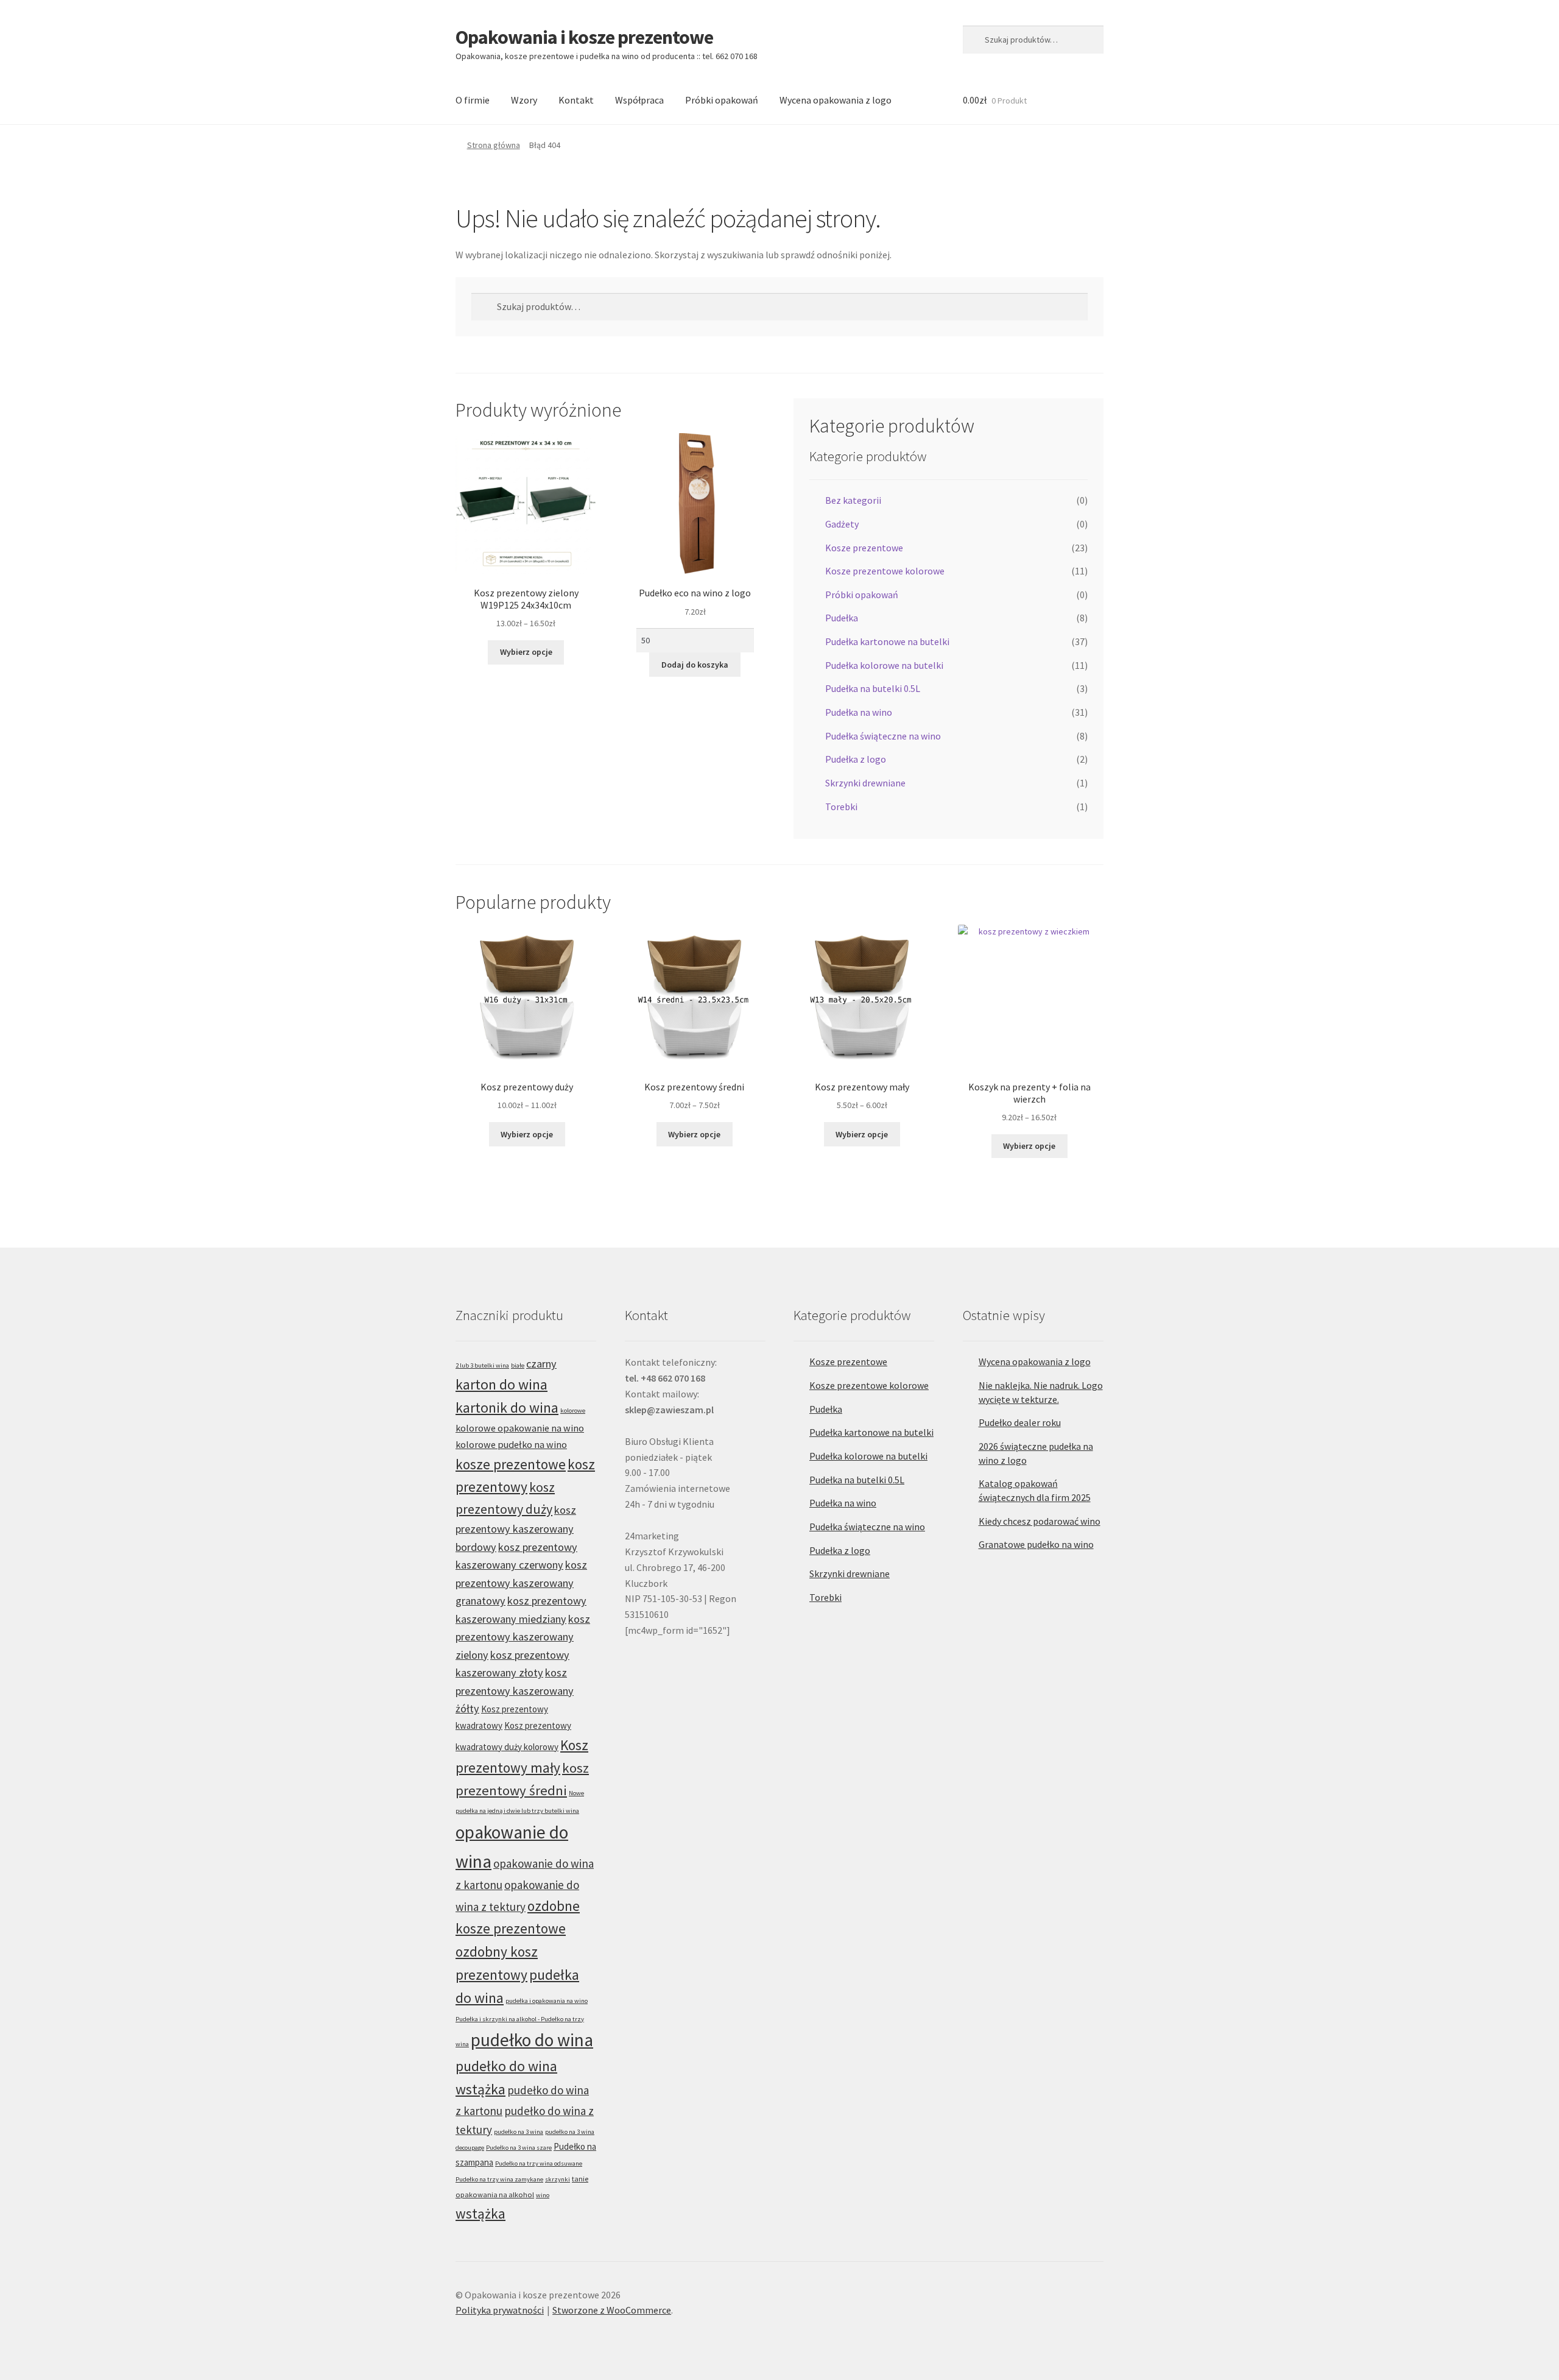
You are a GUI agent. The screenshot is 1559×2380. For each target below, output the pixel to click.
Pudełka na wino (859, 712)
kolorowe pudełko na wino (511, 1444)
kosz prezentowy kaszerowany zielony (523, 1637)
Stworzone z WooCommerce (612, 2310)
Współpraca (639, 100)
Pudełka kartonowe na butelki (887, 641)
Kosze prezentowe (864, 548)
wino (543, 2195)
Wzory (524, 100)
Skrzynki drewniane (865, 783)
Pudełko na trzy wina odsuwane (539, 2163)
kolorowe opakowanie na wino (520, 1428)
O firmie (473, 100)
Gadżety (842, 524)
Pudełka (842, 618)
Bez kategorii (853, 500)
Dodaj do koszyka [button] (695, 665)
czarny (541, 1364)
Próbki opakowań (722, 100)
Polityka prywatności (500, 2310)
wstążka (480, 2213)
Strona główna (494, 145)
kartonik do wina (507, 1407)
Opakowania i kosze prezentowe (584, 37)
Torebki (841, 807)
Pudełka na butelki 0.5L (873, 688)
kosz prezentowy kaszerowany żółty (515, 1690)
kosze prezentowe (511, 1464)
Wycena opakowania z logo (836, 100)
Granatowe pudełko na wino (1036, 1544)
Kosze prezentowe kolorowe (885, 571)
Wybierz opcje (526, 652)
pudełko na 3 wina (519, 2132)
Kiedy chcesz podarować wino (1040, 1521)
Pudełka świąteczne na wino (883, 736)
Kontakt (576, 100)
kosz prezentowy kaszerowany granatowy (521, 1583)
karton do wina (501, 1384)
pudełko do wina (532, 2040)
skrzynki (558, 2179)
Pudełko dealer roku (1020, 1422)
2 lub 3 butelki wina (482, 1365)
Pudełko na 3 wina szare (519, 2148)
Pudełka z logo (856, 759)
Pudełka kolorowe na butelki (884, 665)
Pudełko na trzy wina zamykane (499, 2179)
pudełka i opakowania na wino (547, 2001)
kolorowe (573, 1411)
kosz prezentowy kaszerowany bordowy (516, 1528)
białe (518, 1365)
